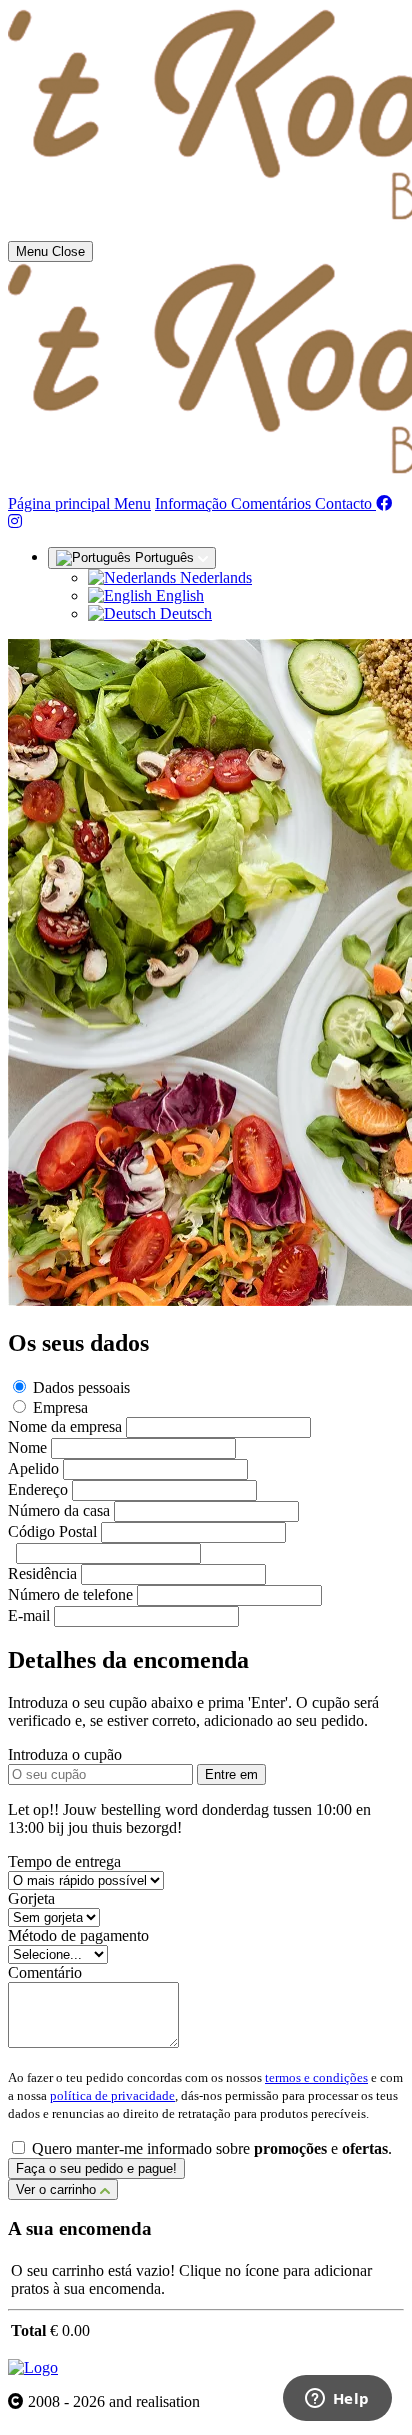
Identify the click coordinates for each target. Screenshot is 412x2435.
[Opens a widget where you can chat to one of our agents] (337, 2400)
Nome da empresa (65, 1426)
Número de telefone (70, 1594)
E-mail (29, 1615)
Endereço (38, 1489)
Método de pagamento (78, 1935)
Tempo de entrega (64, 1861)
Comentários (273, 503)
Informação (193, 503)
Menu (132, 503)
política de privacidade (112, 2095)
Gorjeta (31, 1898)
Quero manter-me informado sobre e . (212, 2148)
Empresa (60, 1407)
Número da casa (59, 1510)
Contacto (345, 503)
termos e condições (316, 2077)
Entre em (231, 1774)
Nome (27, 1447)
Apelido (33, 1468)
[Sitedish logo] (33, 2367)
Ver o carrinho (58, 2189)
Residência (42, 1573)
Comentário (45, 1972)
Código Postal (52, 1531)
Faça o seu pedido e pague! (96, 2168)
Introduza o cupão (65, 1754)
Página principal (61, 503)
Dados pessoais (81, 1387)
